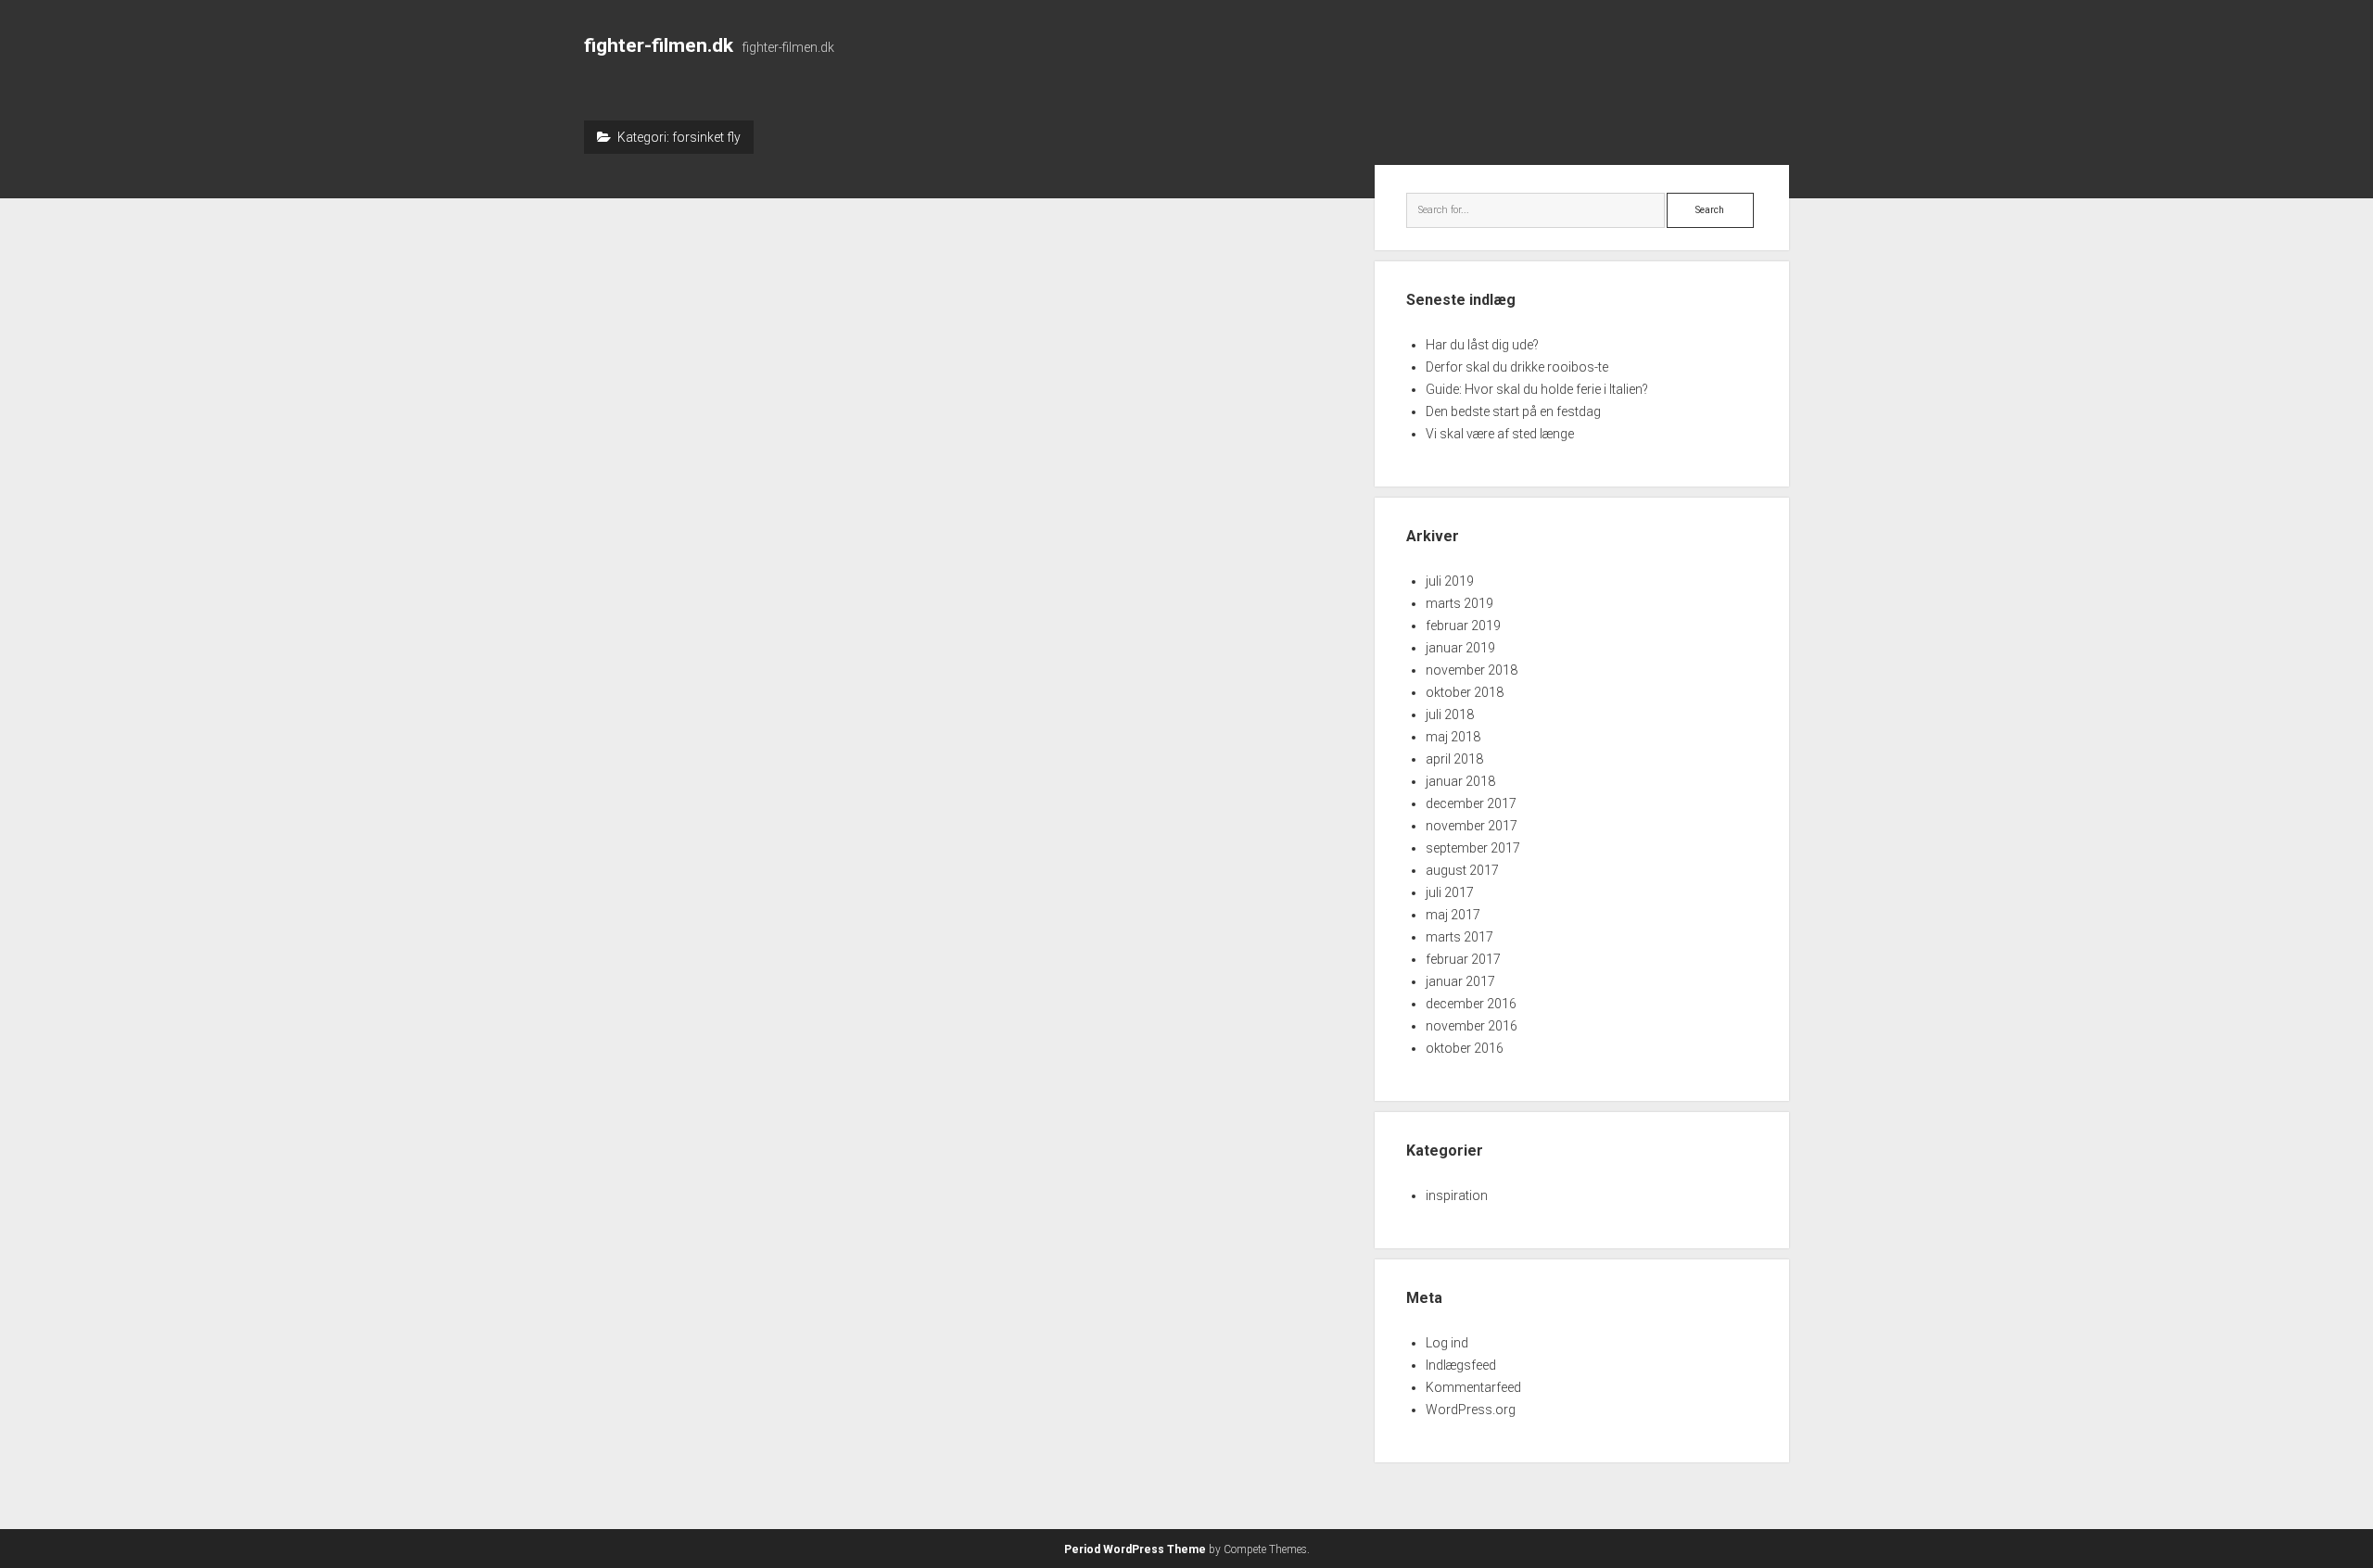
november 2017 (1472, 826)
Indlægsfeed (1461, 1365)
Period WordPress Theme (1135, 1549)
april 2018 (1454, 759)
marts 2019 (1459, 603)
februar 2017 (1463, 959)
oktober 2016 (1465, 1048)
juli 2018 (1450, 714)
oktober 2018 (1465, 692)
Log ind (1447, 1343)
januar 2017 (1460, 981)
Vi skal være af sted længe (1500, 434)
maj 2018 (1453, 737)
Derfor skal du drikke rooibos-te (1517, 367)
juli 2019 (1450, 581)
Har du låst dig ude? (1482, 345)
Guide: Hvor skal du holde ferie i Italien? (1537, 389)
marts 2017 (1459, 937)
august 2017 (1462, 870)
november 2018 (1472, 670)
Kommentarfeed (1473, 1387)
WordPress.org (1471, 1410)
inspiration (1457, 1195)
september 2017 (1473, 848)
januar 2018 (1460, 781)
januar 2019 (1460, 648)
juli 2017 (1450, 892)
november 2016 (1472, 1026)
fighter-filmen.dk (659, 45)
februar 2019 (1463, 626)
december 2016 (1471, 1004)
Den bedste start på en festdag (1513, 411)
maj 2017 (1453, 915)
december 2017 (1471, 803)
